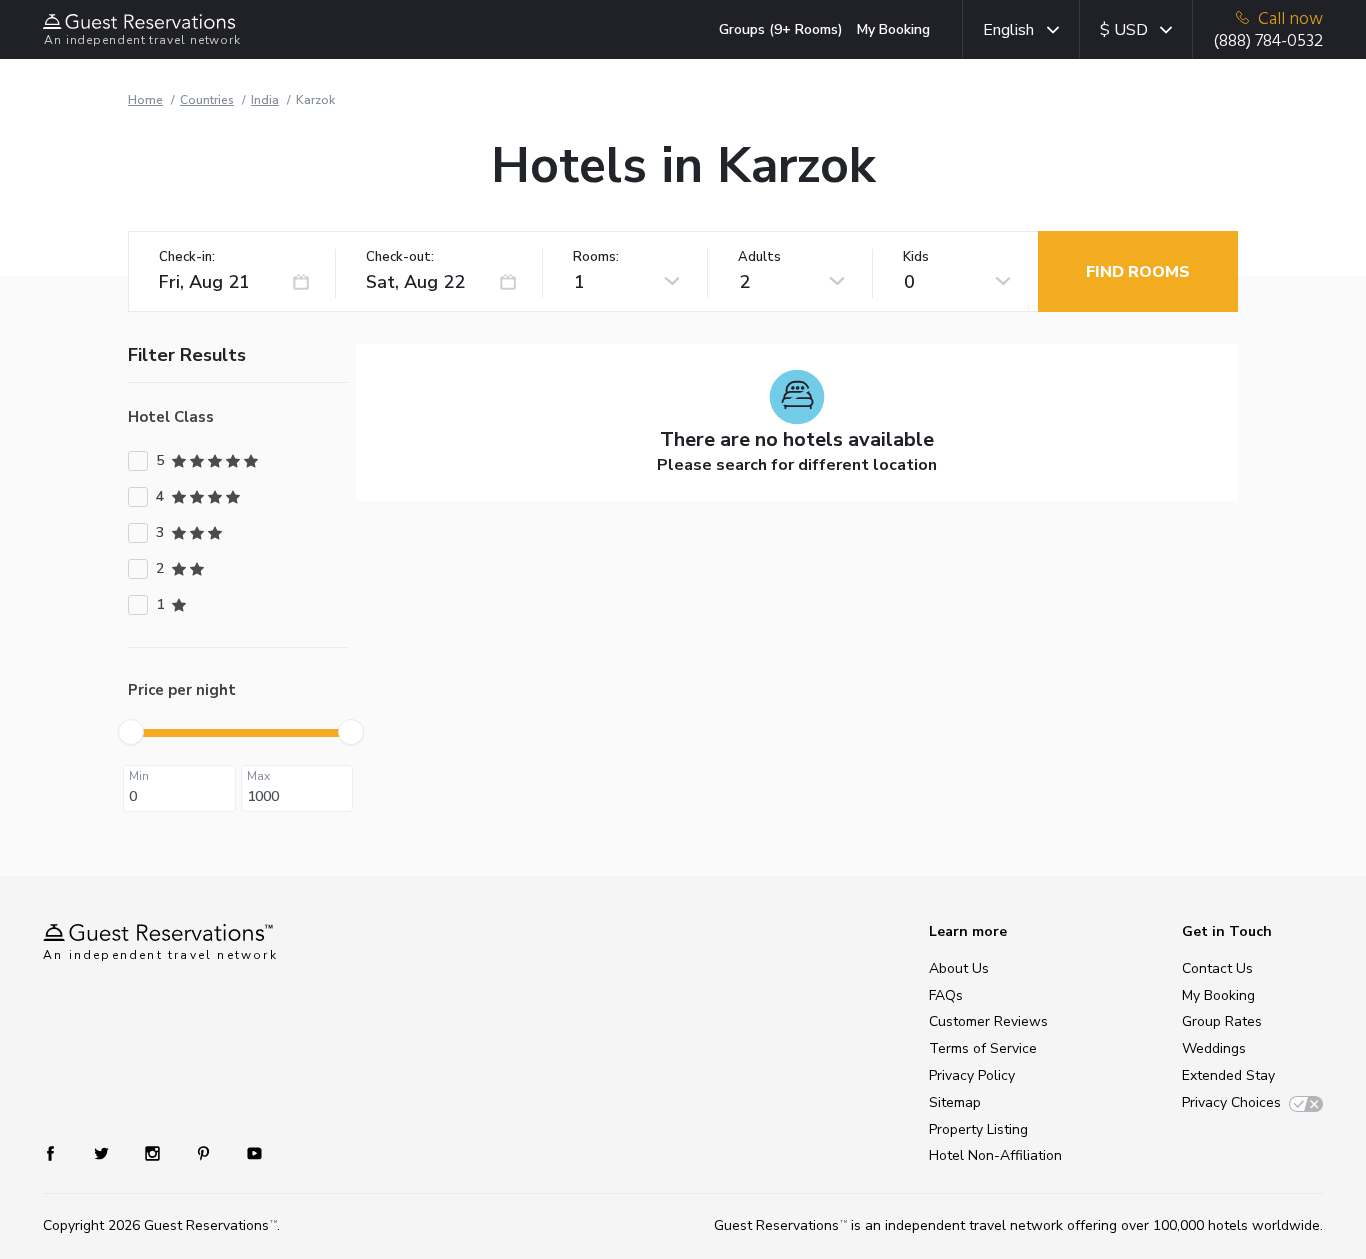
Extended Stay (1228, 1075)
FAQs (946, 995)
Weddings (1214, 1048)
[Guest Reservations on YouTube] (246, 1152)
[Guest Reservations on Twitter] (103, 1152)
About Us (959, 968)
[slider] (131, 732)
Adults (759, 257)
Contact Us (1217, 968)
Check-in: (187, 257)
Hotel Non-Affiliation (995, 1155)
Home (145, 100)
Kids (916, 257)
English (1008, 30)
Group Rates (1222, 1021)
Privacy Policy (972, 1075)
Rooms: (596, 257)
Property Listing (978, 1129)
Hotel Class (171, 417)
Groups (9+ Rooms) (781, 29)
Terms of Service (983, 1048)
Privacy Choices (1231, 1102)
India (265, 100)
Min (139, 776)
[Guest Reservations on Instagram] (154, 1152)
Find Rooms (1138, 272)
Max (258, 776)
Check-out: (400, 257)
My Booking (893, 29)
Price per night (182, 690)
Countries (207, 100)
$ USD (1124, 30)
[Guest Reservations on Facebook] (60, 1152)
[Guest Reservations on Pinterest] (205, 1152)
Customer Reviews (988, 1021)
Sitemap (955, 1102)
